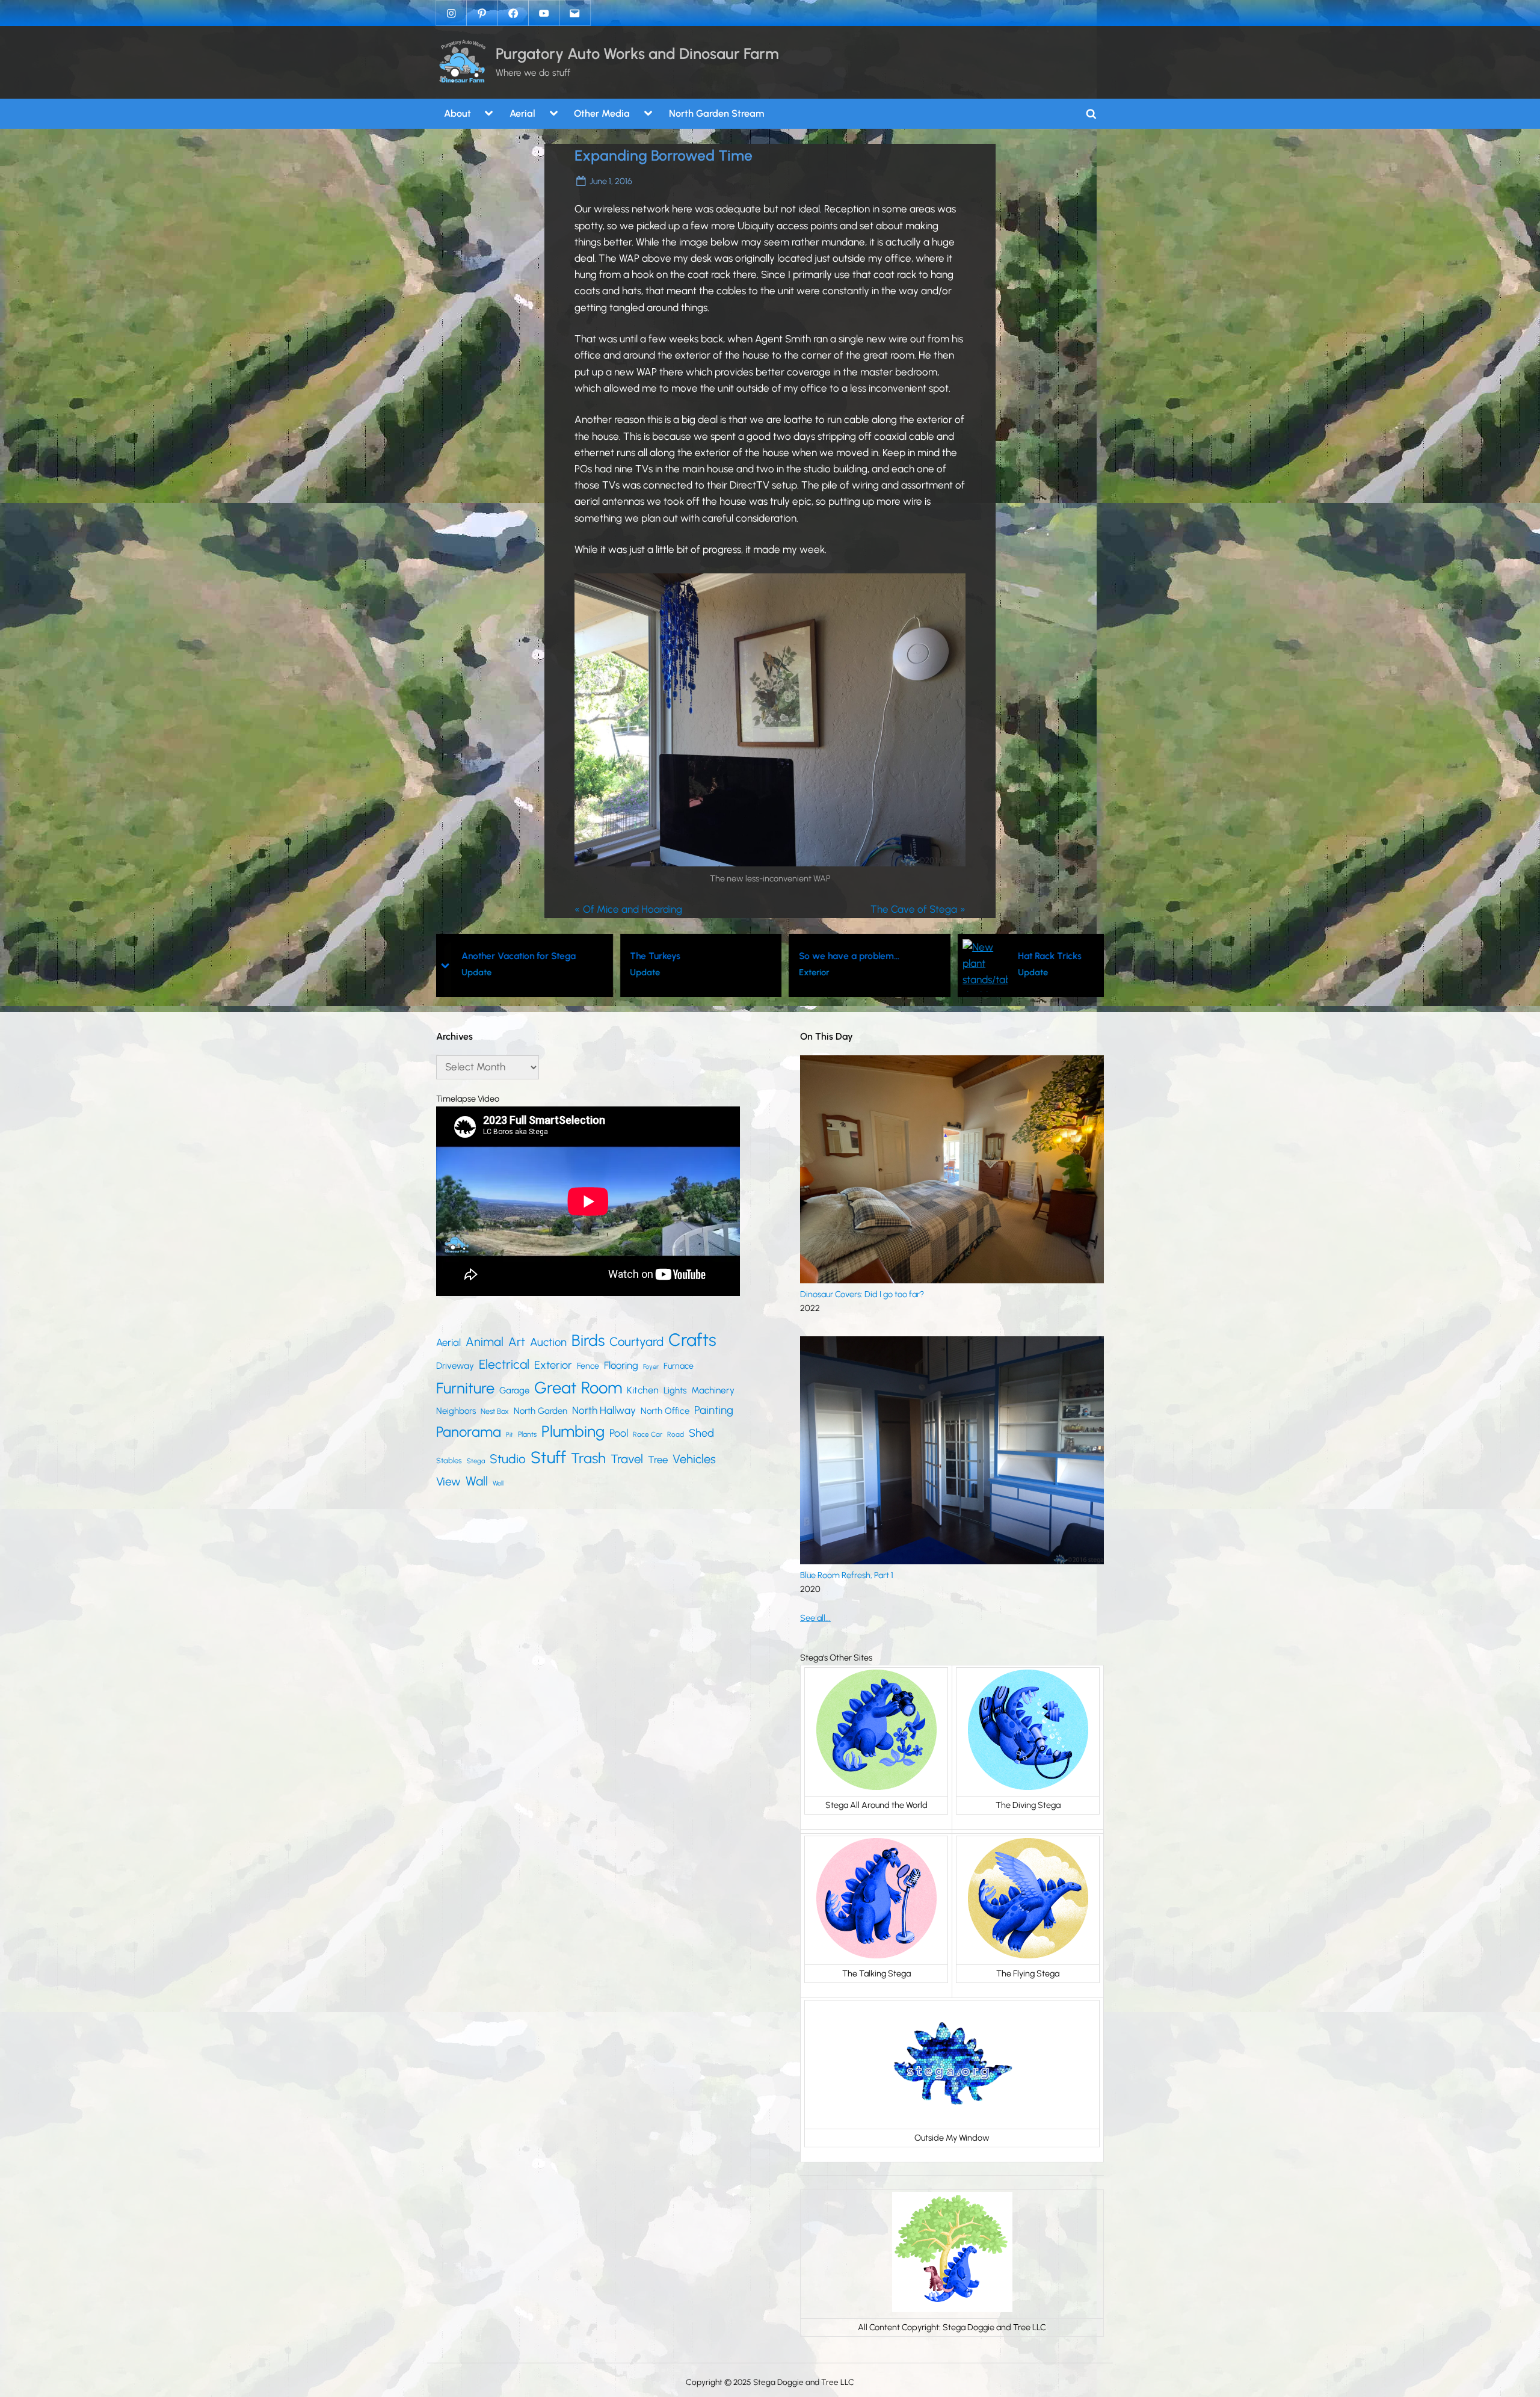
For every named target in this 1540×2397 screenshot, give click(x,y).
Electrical (504, 1364)
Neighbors (456, 1411)
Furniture (465, 1388)
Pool (619, 1433)
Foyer (651, 1367)
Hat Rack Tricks (881, 956)
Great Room (578, 1388)
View (448, 1482)
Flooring (621, 1365)
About (457, 113)
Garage (514, 1390)
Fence (588, 1366)
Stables (449, 1461)
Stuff (548, 1458)
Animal (485, 1342)
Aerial (522, 113)
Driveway (455, 1366)
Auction (548, 1342)
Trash (588, 1458)
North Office (665, 1411)
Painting (714, 1410)
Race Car (648, 1434)
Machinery (713, 1390)
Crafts (692, 1340)
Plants (527, 1434)
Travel (627, 1459)
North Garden (541, 1411)
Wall (477, 1481)
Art (517, 1342)
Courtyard (636, 1342)
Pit (510, 1435)
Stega (476, 1461)
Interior (1032, 972)
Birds (588, 1340)
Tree (658, 1460)
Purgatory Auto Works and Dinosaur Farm (637, 54)
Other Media (602, 113)
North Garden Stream (716, 113)
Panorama (469, 1432)
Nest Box (495, 1411)
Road (676, 1434)
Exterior (645, 972)
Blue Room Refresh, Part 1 (847, 1575)
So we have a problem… (681, 956)
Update (477, 972)
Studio (508, 1459)
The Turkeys (487, 956)
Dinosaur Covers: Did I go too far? (862, 1294)
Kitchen (643, 1390)
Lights (675, 1390)
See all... (815, 1618)
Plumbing (573, 1431)
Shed (701, 1433)
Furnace (679, 1366)
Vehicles (694, 1459)
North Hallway (604, 1410)
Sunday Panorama (1056, 956)
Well (498, 1483)
